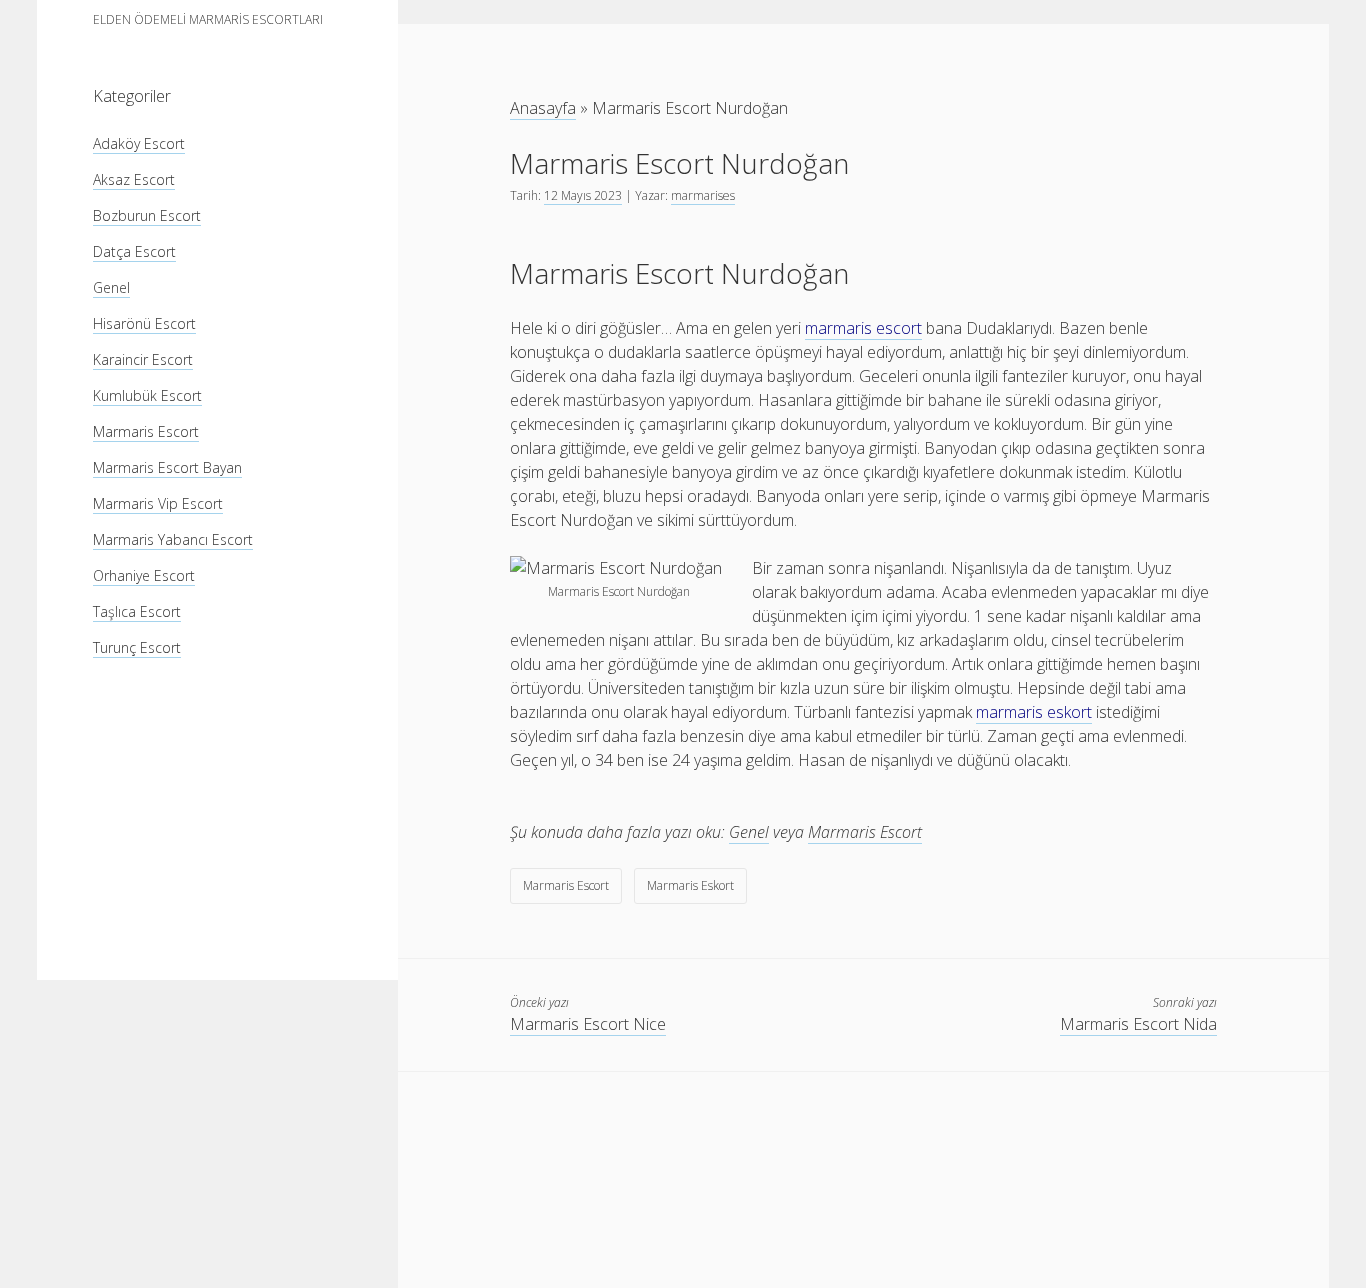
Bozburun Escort (147, 215)
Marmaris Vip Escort (158, 503)
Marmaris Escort (146, 431)
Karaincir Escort (143, 359)
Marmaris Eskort (690, 885)
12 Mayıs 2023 (583, 195)
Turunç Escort (137, 647)
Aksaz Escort (134, 179)
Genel (111, 287)
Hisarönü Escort (144, 323)
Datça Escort (134, 251)
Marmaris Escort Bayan (167, 467)
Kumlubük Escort (147, 395)
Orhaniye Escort (144, 575)
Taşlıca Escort (137, 611)
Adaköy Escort (139, 143)
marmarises (703, 195)
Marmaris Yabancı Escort (173, 539)
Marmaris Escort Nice (588, 1024)
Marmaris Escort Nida (1138, 1024)
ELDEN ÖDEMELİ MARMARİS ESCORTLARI (208, 19)
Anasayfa (543, 108)
